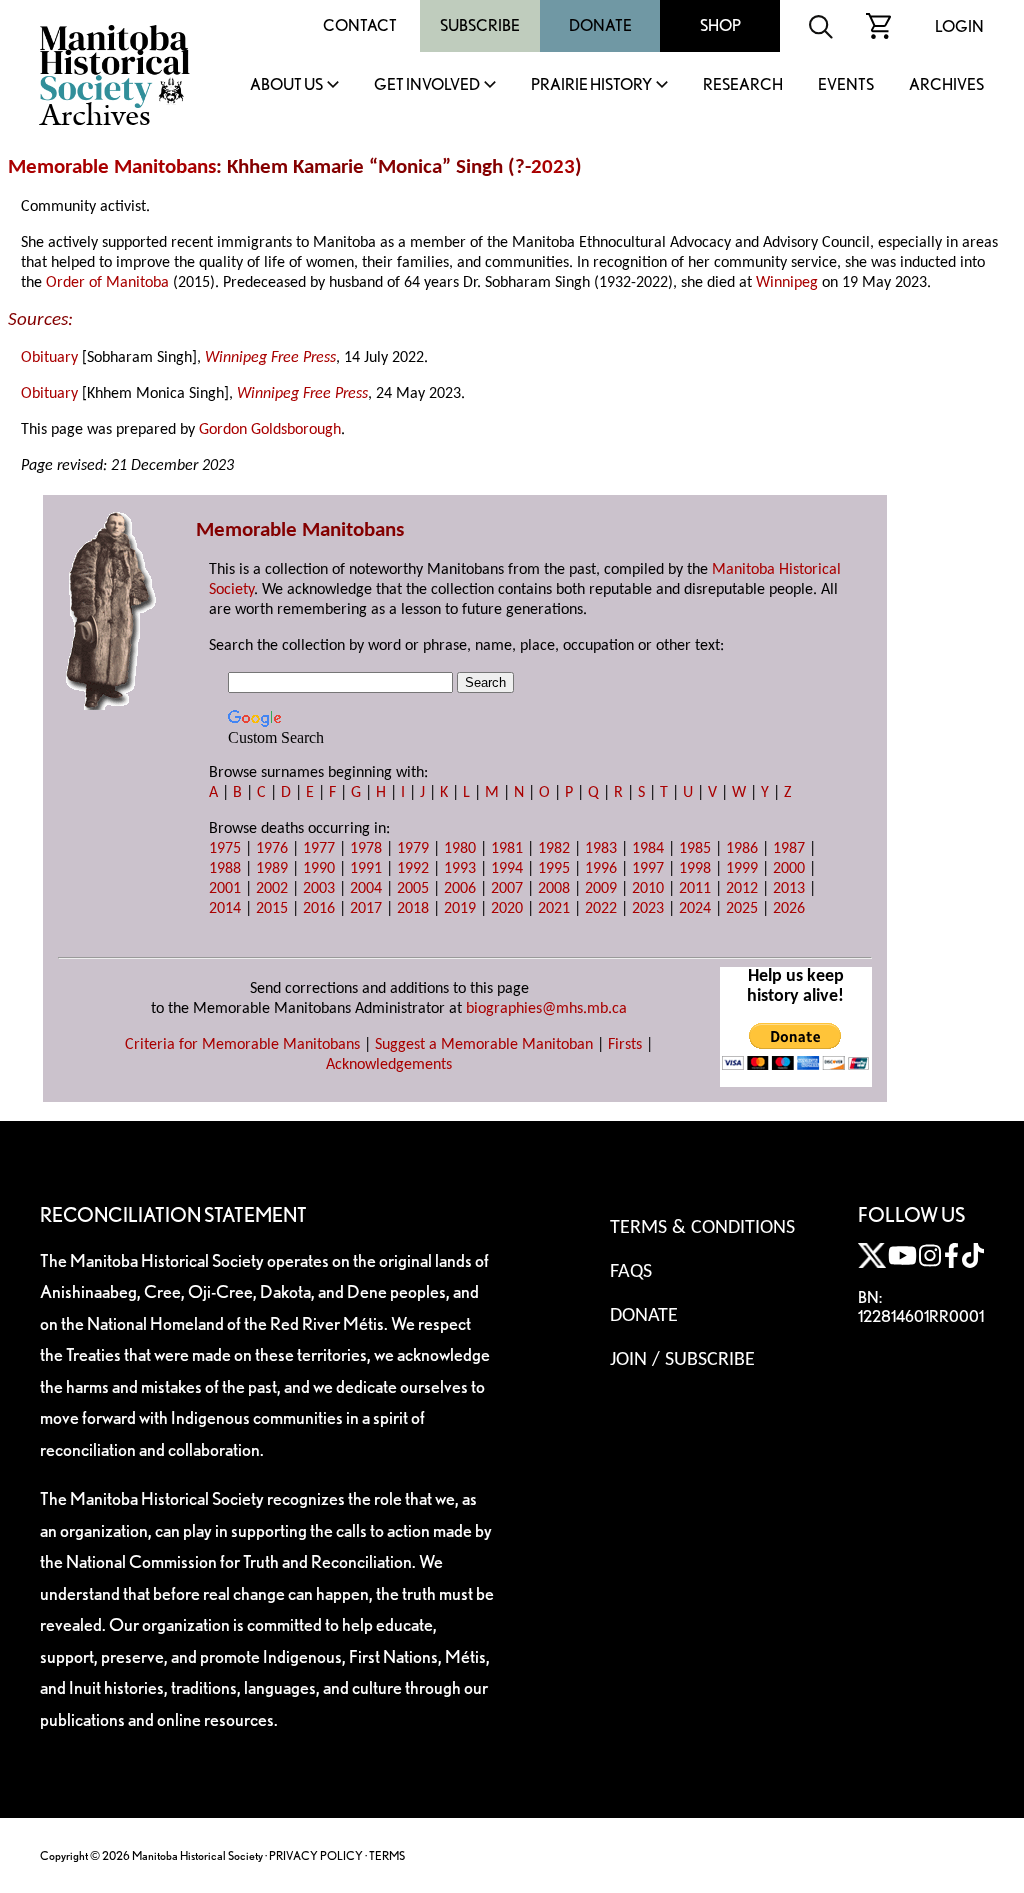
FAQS (631, 1272)
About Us (286, 85)
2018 (413, 909)
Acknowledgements (389, 1065)
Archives (946, 85)
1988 (225, 869)
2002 (272, 889)
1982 (554, 849)
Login (959, 26)
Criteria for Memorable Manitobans (242, 1045)
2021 (554, 909)
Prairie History (591, 85)
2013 (789, 889)
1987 (789, 849)
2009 (601, 889)
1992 (413, 869)
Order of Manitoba (107, 283)
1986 (742, 849)
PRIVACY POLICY (316, 1855)
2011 (695, 889)
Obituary (49, 358)
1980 (460, 849)
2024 (695, 909)
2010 (648, 889)
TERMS (387, 1855)
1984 (648, 849)
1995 (554, 869)
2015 (272, 909)
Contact (360, 25)
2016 (319, 909)
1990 (319, 869)
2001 (225, 889)
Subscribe (480, 25)
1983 (601, 849)
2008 (554, 889)
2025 (742, 909)
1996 (601, 869)
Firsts (625, 1045)
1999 (742, 869)
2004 (366, 889)
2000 (789, 869)
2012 (742, 889)
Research (743, 85)
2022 (601, 909)
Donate (600, 25)
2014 (225, 909)
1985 (695, 849)
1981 (507, 849)
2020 (507, 909)
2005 (413, 889)
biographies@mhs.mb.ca (546, 1009)
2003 (319, 889)
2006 (460, 889)
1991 (366, 869)
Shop (720, 25)
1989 (272, 869)
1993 (460, 869)
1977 (319, 849)
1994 (507, 869)
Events (846, 85)
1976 (272, 849)
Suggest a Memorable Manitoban (484, 1045)
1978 (366, 849)
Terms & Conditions (702, 1228)
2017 (366, 909)
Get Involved (427, 85)
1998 (695, 869)
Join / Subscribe (682, 1360)
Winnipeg (787, 283)
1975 (225, 849)
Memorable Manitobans (112, 167)
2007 (507, 889)
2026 (789, 909)
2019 (460, 909)
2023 (553, 167)
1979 (413, 849)
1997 (648, 869)
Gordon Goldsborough (270, 430)
